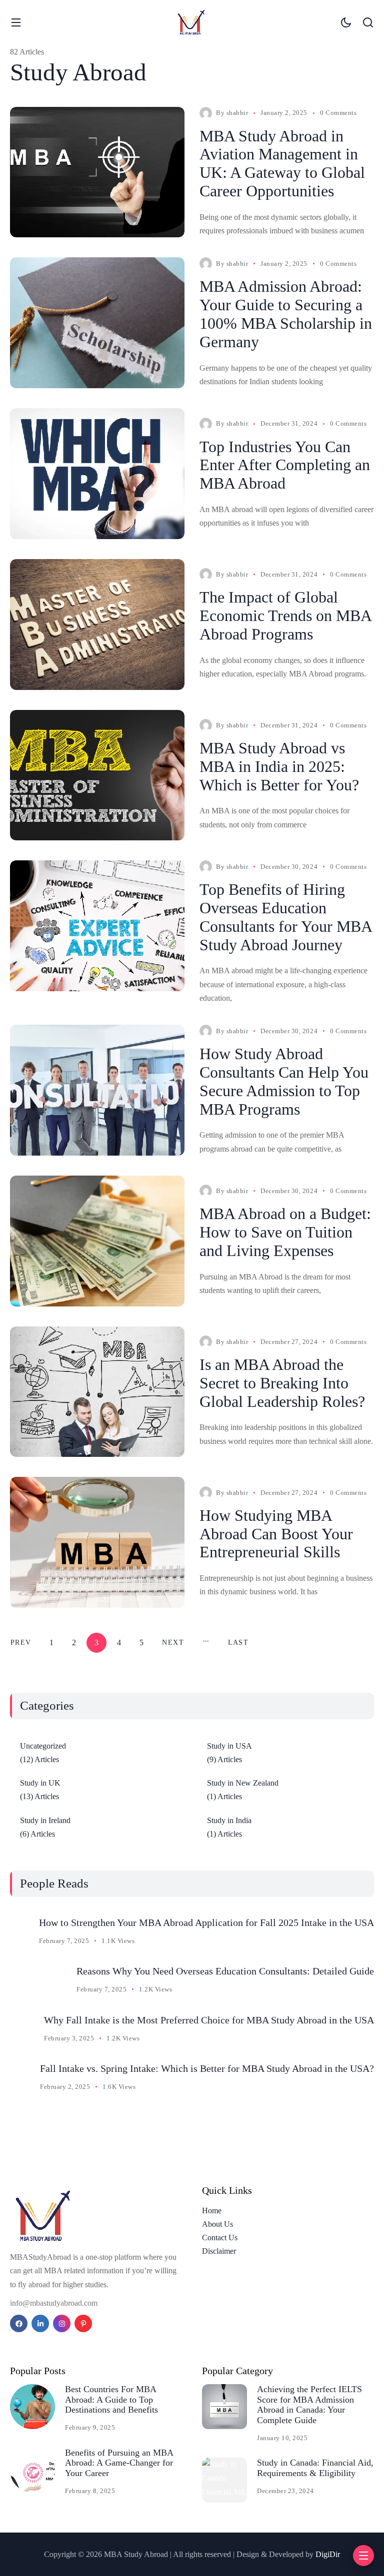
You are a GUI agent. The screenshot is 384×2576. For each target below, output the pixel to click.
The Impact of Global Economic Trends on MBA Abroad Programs (286, 616)
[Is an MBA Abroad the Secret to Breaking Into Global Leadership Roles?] (97, 1392)
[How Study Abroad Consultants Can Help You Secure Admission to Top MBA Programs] (97, 1090)
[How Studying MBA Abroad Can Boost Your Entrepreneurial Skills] (97, 1542)
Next (173, 1642)
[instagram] (62, 2323)
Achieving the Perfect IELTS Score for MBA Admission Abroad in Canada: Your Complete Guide (309, 2405)
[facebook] (19, 2323)
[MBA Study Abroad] (192, 22)
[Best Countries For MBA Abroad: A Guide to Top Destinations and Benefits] (32, 2407)
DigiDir (328, 2554)
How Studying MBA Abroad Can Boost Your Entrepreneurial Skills (276, 1534)
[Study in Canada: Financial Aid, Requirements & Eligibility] (224, 2480)
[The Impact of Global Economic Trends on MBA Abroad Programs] (97, 625)
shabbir (237, 113)
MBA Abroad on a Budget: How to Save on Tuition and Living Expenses (285, 1232)
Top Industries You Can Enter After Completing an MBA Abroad (285, 465)
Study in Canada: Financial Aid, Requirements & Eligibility (315, 2468)
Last (238, 1642)
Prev (21, 1642)
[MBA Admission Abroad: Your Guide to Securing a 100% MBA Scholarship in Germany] (97, 323)
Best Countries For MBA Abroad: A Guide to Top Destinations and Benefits (111, 2399)
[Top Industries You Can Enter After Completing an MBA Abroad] (97, 474)
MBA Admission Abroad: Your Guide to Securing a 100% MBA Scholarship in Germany (286, 314)
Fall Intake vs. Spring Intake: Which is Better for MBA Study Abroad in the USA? (207, 2068)
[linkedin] (40, 2323)
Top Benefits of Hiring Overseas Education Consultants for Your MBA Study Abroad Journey (286, 917)
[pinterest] (83, 2323)
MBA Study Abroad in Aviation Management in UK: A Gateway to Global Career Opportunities (282, 163)
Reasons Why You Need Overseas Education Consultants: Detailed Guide (225, 1971)
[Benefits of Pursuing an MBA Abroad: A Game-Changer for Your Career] (32, 2470)
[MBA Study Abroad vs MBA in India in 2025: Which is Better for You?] (97, 775)
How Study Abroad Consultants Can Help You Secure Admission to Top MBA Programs (284, 1081)
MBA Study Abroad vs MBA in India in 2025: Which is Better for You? (279, 766)
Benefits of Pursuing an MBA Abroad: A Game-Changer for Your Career (119, 2463)
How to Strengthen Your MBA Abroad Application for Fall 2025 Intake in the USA (206, 1923)
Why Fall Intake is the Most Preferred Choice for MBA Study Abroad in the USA (209, 2020)
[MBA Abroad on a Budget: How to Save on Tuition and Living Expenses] (97, 1241)
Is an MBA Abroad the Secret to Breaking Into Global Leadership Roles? (282, 1383)
